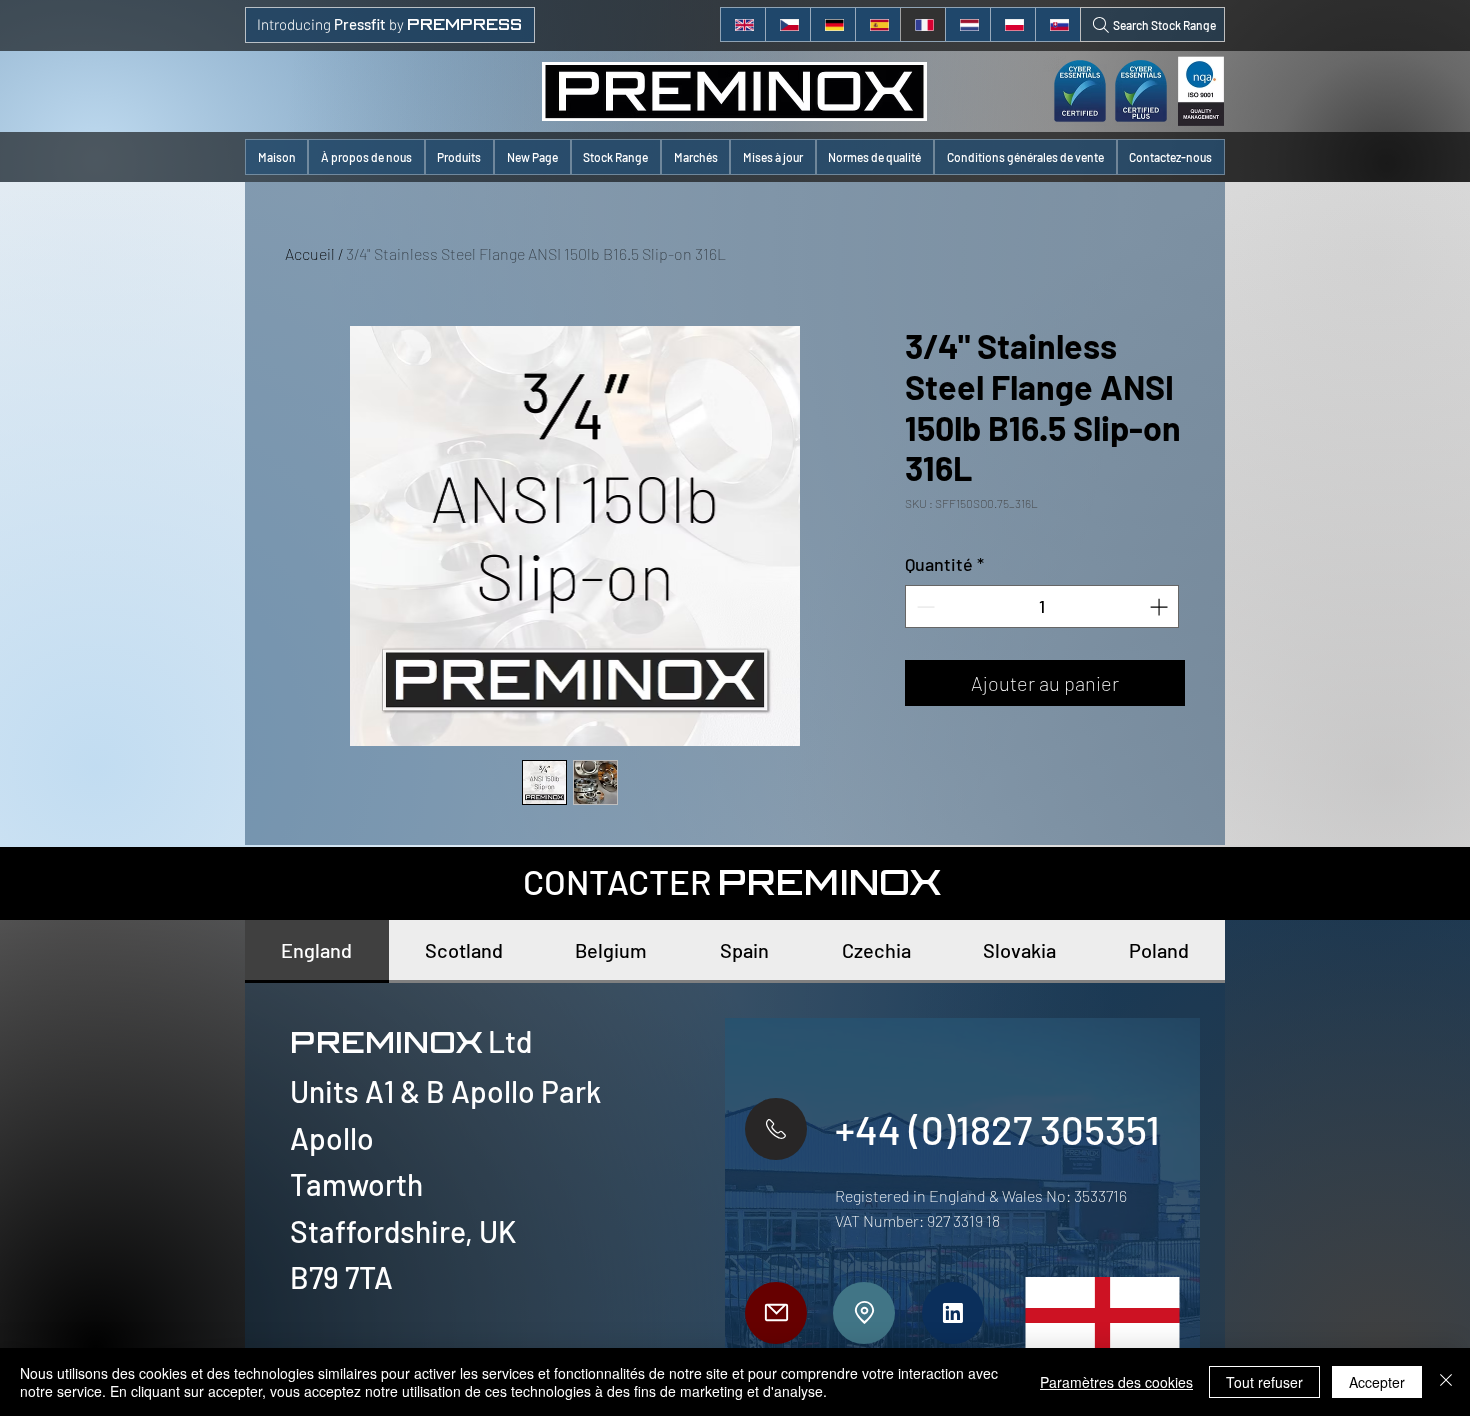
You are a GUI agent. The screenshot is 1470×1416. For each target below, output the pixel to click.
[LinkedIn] (953, 1313)
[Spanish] (877, 24)
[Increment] (1160, 606)
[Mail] (776, 1313)
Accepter (1377, 1382)
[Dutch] (967, 24)
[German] (832, 24)
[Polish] (1012, 24)
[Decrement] (923, 606)
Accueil (310, 253)
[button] (459, 157)
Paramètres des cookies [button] (1116, 1382)
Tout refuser (1264, 1382)
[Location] (864, 1313)
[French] (922, 24)
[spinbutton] (1042, 606)
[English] (743, 24)
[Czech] (787, 24)
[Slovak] (1057, 24)
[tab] (317, 951)
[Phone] (776, 1129)
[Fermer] (1446, 1382)
